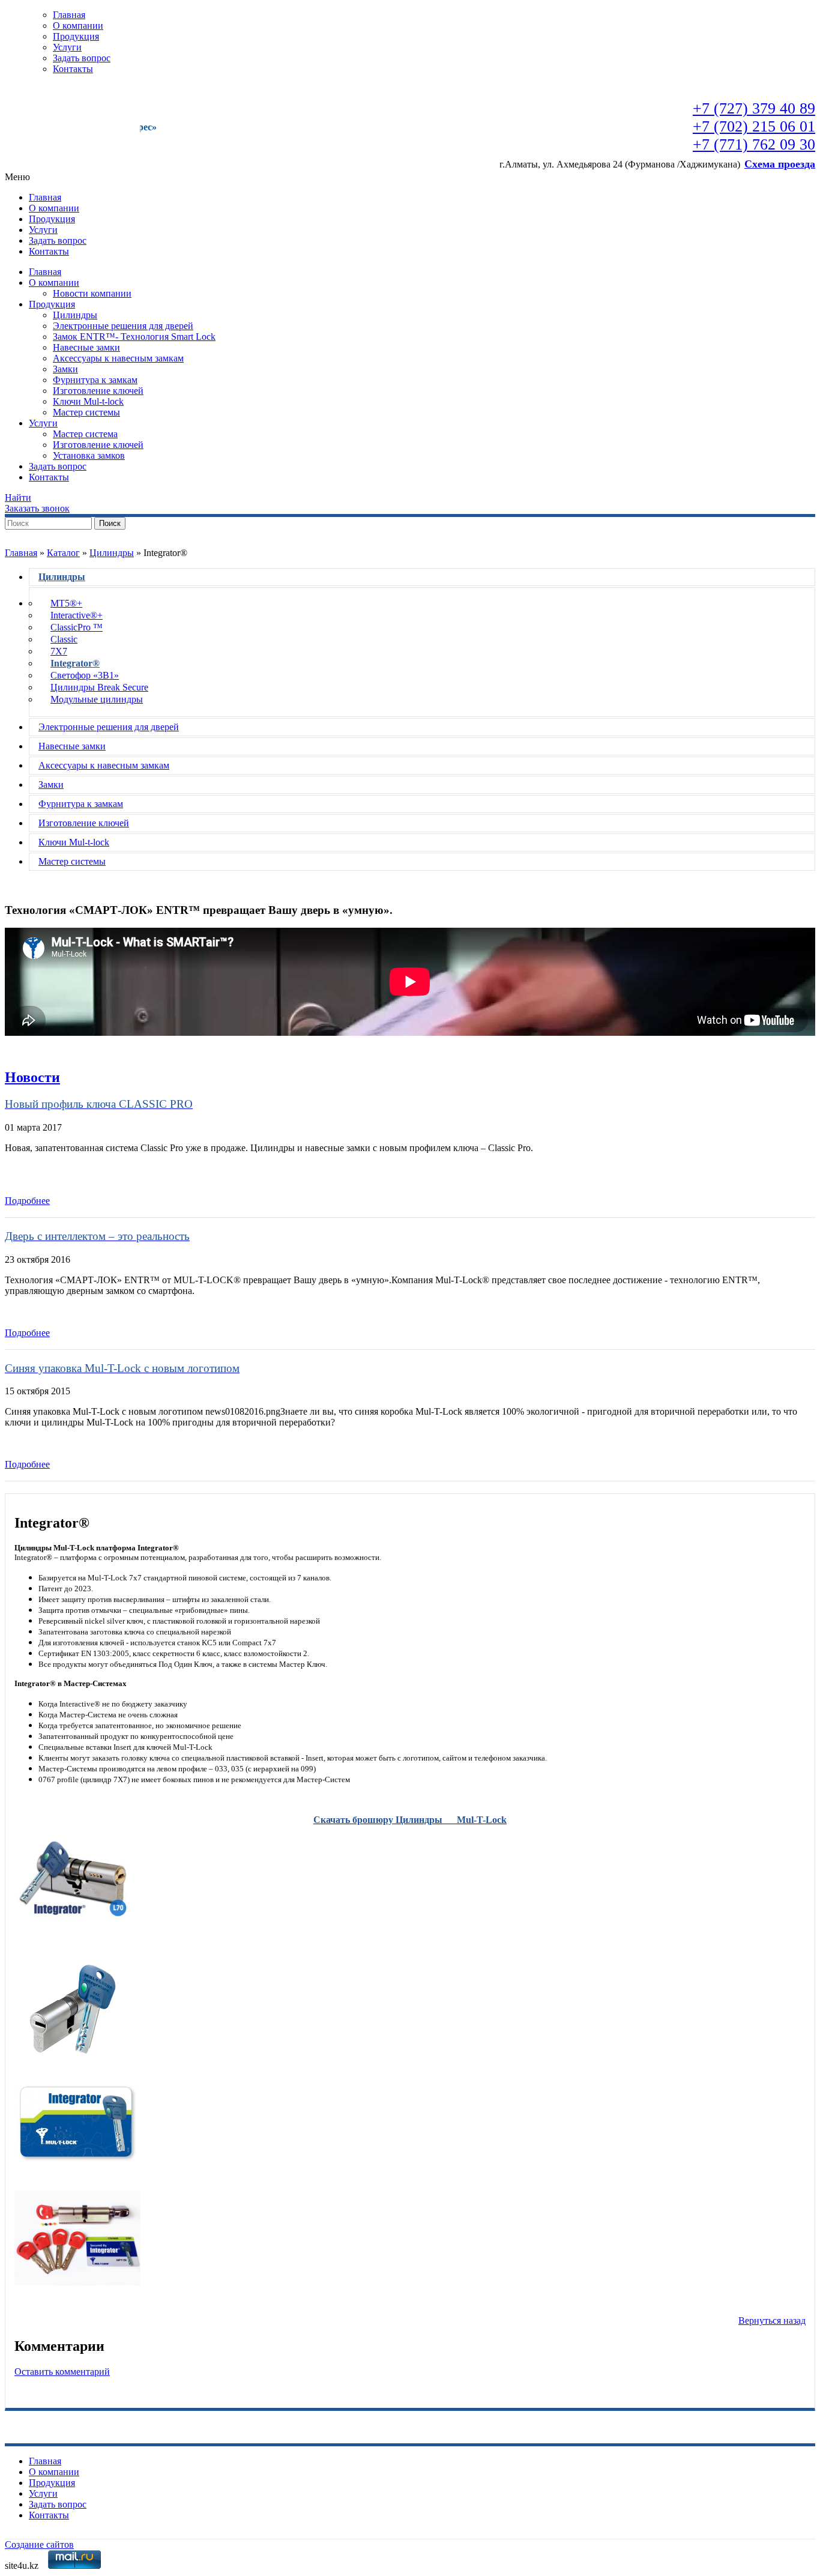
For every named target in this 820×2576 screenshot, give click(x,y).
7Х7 (59, 651)
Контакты (73, 69)
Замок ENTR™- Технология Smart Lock (134, 337)
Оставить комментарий (62, 2372)
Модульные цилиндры (97, 699)
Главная (69, 15)
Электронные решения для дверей (123, 326)
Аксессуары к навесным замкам (118, 358)
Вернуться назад (772, 2321)
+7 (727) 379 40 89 (754, 108)
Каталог (63, 553)
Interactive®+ (77, 615)
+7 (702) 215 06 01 (754, 126)
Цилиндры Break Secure (99, 687)
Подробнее (27, 1201)
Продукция (76, 36)
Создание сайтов (39, 2544)
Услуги (67, 47)
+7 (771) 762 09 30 (754, 144)
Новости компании (92, 293)
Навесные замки (86, 347)
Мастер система (85, 434)
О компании (78, 26)
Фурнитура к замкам (95, 380)
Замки (65, 369)
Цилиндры (75, 315)
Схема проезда (780, 164)
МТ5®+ (66, 603)
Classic (64, 639)
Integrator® (75, 663)
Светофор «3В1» (85, 675)
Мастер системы (86, 412)
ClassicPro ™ (77, 627)
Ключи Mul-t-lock (88, 401)
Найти (18, 497)
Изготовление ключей (98, 391)
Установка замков (89, 455)
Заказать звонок (37, 508)
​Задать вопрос (82, 58)
